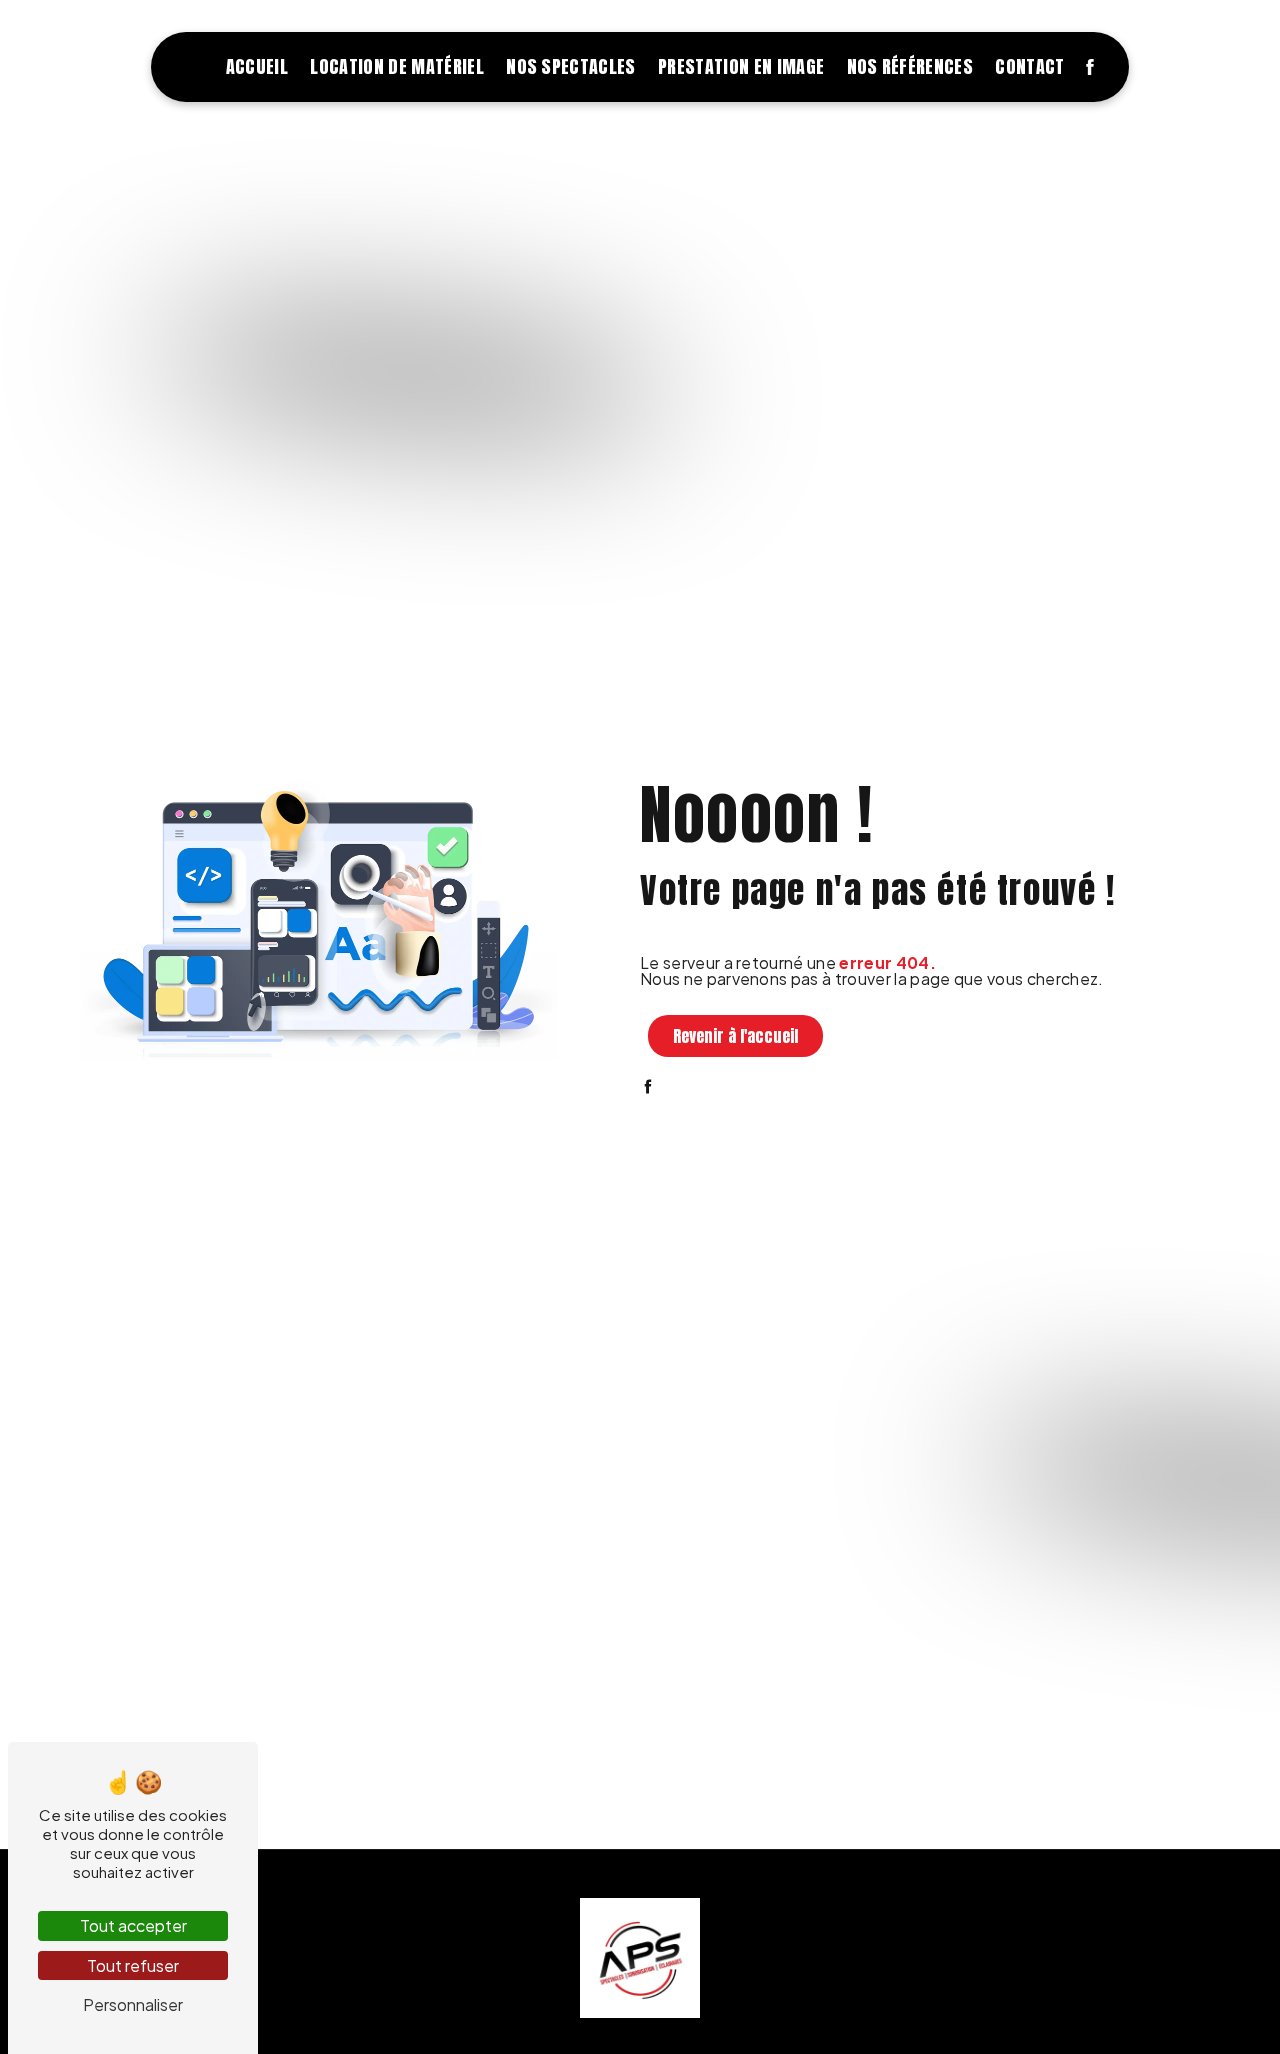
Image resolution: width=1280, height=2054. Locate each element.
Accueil (257, 66)
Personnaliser (133, 2004)
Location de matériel (396, 66)
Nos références (910, 66)
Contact (1029, 66)
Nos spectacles (570, 66)
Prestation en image (741, 66)
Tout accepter (133, 1925)
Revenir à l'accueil (735, 1036)
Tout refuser (133, 1965)
